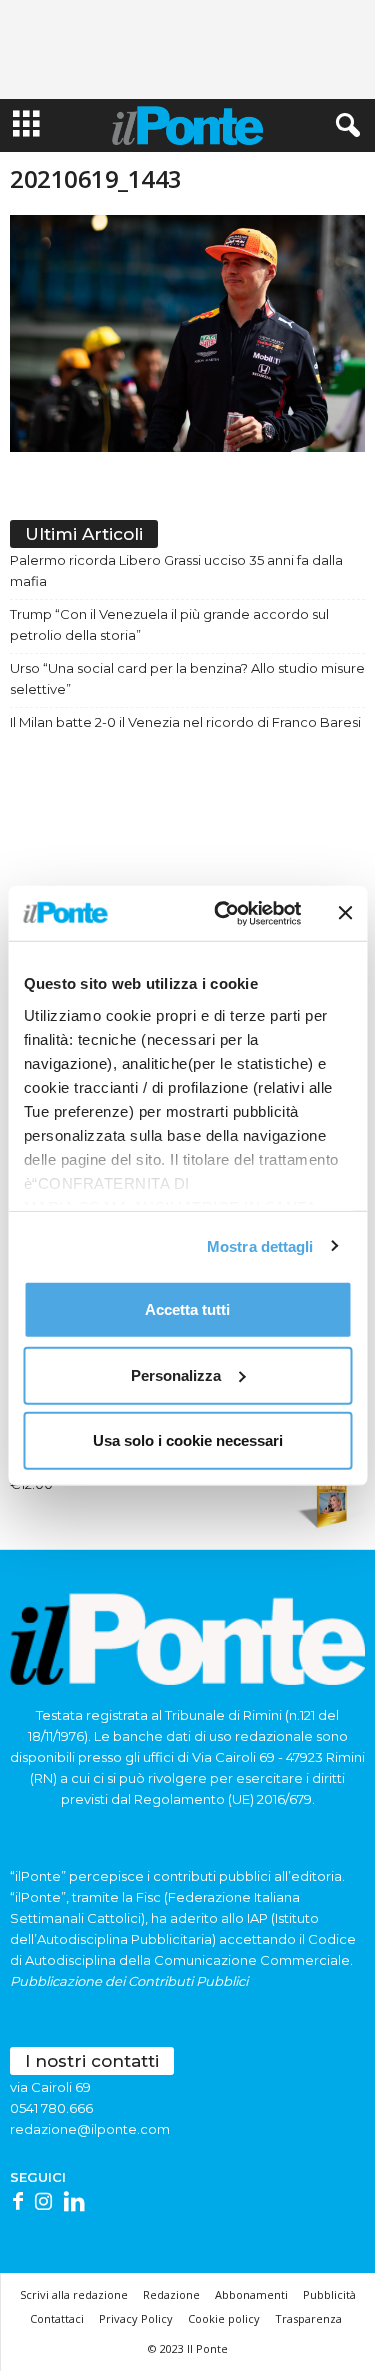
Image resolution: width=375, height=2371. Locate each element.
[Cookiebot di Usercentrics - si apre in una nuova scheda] (223, 913)
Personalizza (176, 1374)
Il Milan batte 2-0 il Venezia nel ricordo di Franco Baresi (185, 722)
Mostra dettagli (260, 1245)
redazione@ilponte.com (90, 2129)
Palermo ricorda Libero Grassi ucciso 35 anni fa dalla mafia (176, 570)
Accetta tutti (187, 1309)
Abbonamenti (251, 2294)
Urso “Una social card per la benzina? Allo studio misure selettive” (187, 678)
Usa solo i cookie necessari (188, 1440)
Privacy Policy (136, 2318)
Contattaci (57, 2318)
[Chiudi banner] (345, 913)
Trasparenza (308, 2318)
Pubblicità (329, 2294)
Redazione (171, 2294)
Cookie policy (224, 2318)
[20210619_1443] (187, 333)
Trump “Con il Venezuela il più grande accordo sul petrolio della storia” (169, 624)
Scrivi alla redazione (74, 2294)
